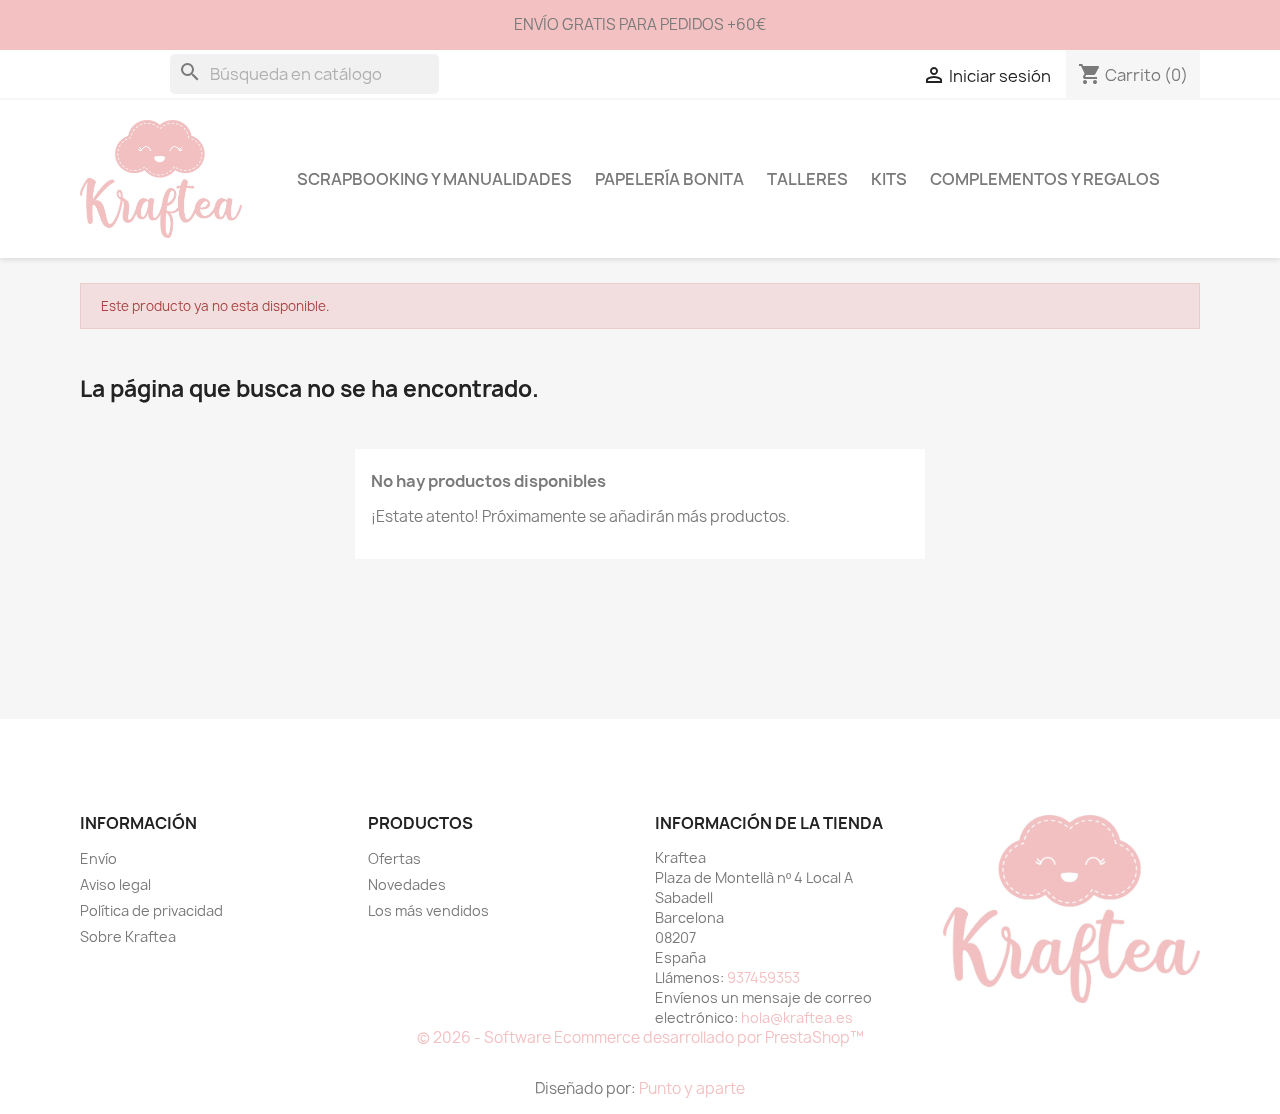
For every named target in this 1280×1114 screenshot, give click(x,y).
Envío (98, 858)
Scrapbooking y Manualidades (434, 179)
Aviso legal (115, 884)
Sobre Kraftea (128, 936)
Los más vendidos (428, 910)
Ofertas (394, 858)
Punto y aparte (692, 1088)
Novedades (407, 884)
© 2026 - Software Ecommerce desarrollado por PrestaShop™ (640, 1037)
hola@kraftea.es (797, 1017)
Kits (889, 179)
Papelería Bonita (669, 179)
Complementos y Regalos (1045, 179)
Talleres (807, 179)
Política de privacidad (151, 910)
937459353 (763, 977)
